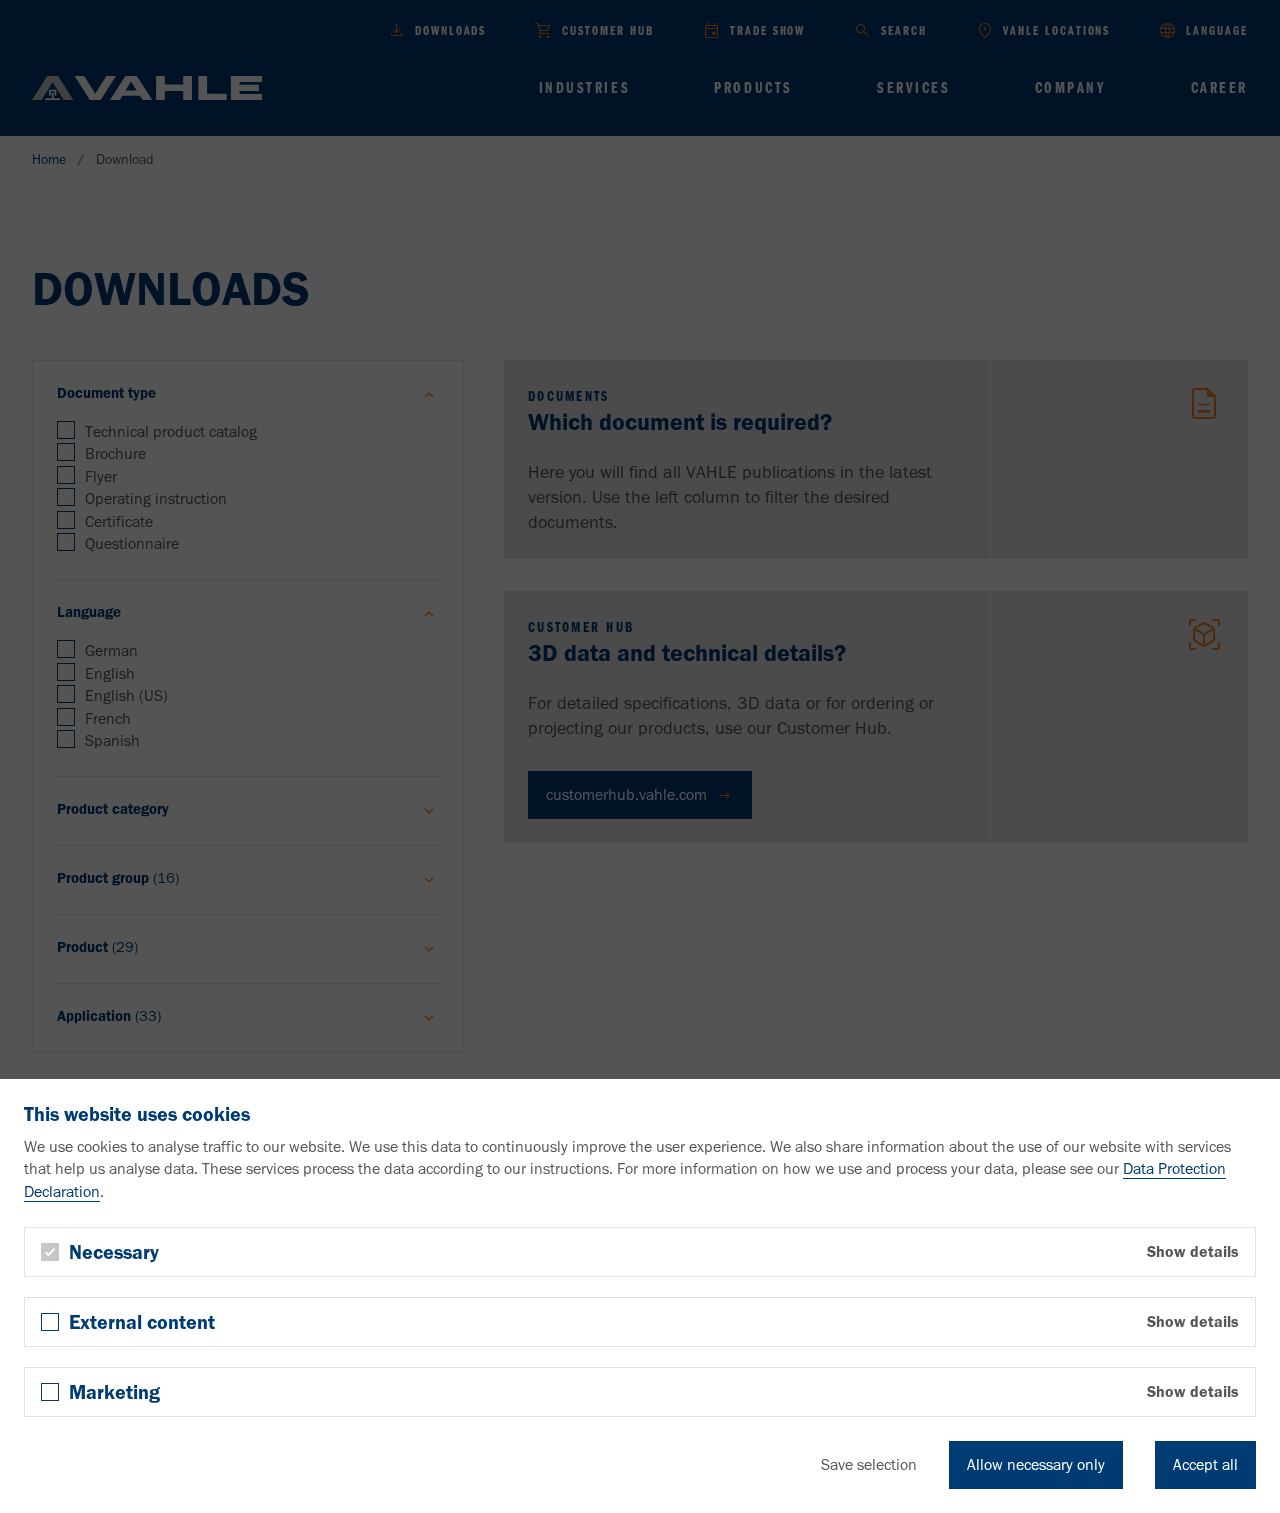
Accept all (1205, 1464)
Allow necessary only (1036, 1464)
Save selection (869, 1464)
